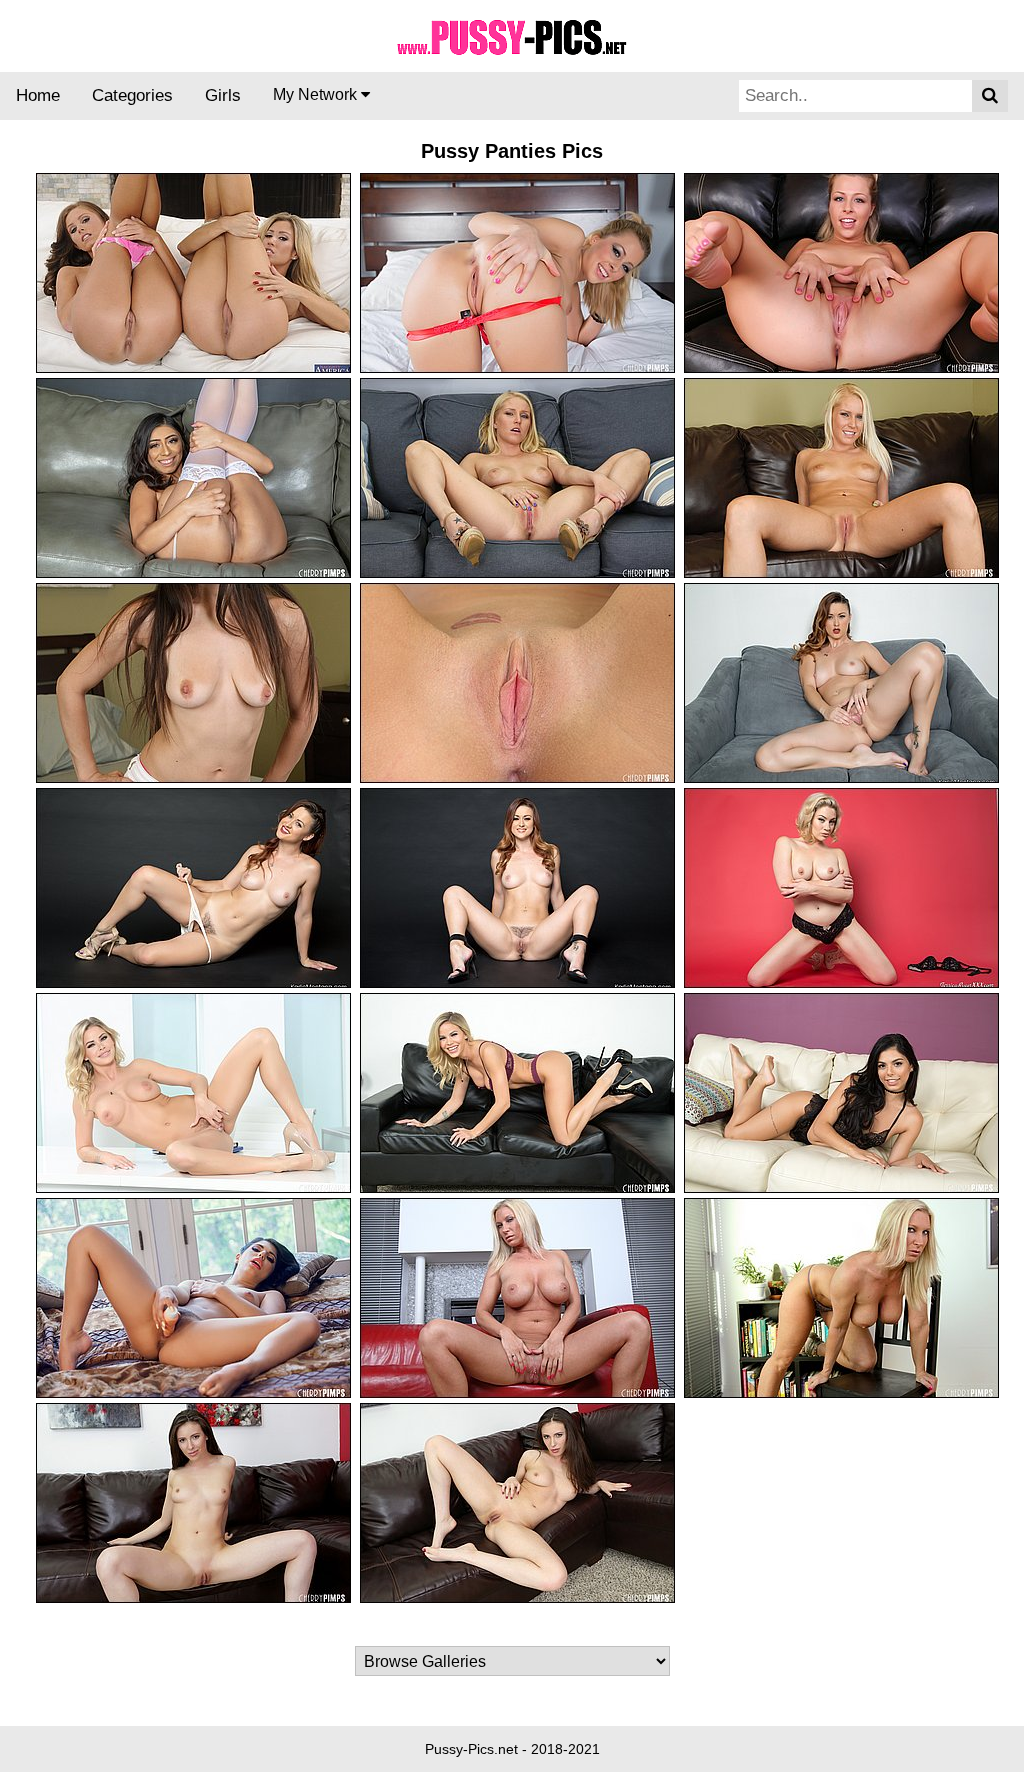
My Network (317, 94)
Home (38, 95)
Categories (132, 95)
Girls (223, 95)
